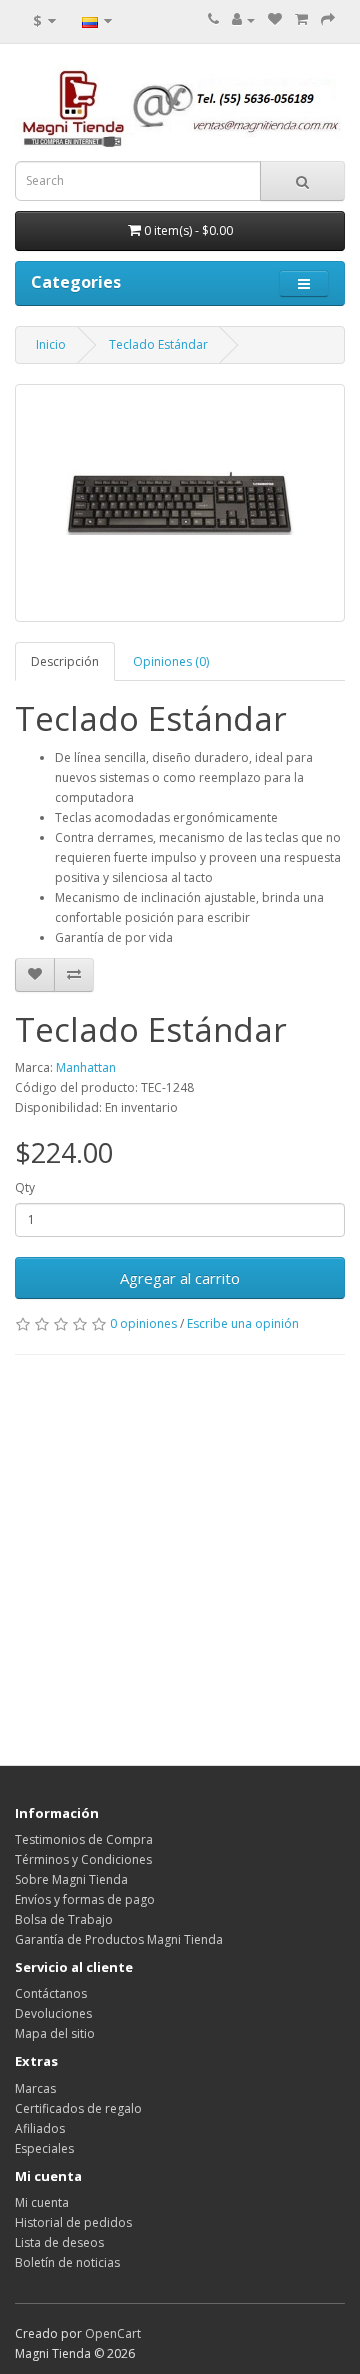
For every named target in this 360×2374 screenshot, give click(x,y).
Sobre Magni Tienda (71, 1879)
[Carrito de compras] (301, 19)
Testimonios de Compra (84, 1839)
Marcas (35, 2088)
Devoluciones (53, 2013)
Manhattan (86, 1067)
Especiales (44, 2148)
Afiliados (40, 2128)
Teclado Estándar (158, 344)
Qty (25, 1187)
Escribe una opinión (243, 1323)
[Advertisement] (180, 1555)
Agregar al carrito (180, 1278)
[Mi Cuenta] (243, 19)
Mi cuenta (42, 2202)
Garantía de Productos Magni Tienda (119, 1939)
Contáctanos (51, 1993)
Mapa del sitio (55, 2033)
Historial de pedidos (73, 2222)
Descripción (65, 661)
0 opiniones (143, 1323)
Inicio (51, 344)
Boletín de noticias (67, 2262)
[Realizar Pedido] (328, 19)
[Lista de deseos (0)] (275, 19)
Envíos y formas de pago (85, 1899)
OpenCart (113, 2333)
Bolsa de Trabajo (64, 1919)
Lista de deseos (59, 2242)
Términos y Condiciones (83, 1859)
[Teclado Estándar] (180, 503)
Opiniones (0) (171, 661)
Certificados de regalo (78, 2108)
